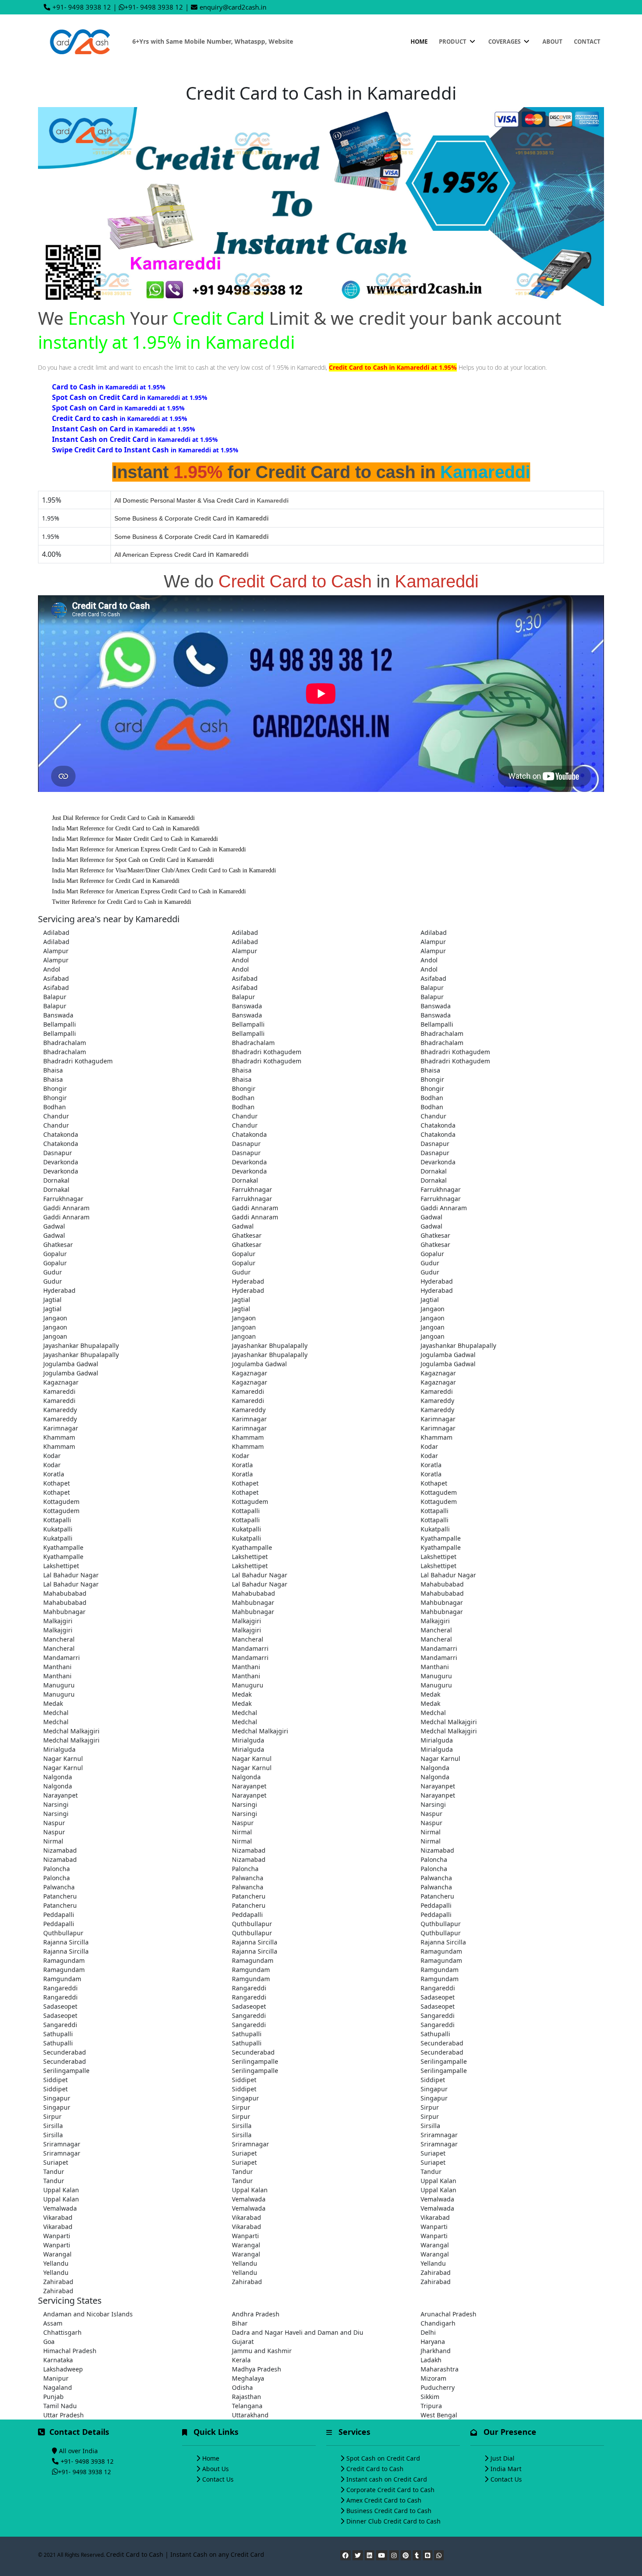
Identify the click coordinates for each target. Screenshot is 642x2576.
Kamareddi (59, 1391)
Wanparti (434, 2227)
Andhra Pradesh (256, 2314)
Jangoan (244, 1327)
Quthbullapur (252, 1924)
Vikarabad (58, 2217)
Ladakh (431, 2360)
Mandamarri (250, 1648)
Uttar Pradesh (64, 2415)
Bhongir (432, 1079)
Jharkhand (436, 2351)
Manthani (57, 1667)
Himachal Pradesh (70, 2351)
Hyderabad (248, 1281)
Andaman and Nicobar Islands (88, 2314)
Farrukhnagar (252, 1189)
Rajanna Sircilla (66, 1942)
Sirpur (241, 2107)
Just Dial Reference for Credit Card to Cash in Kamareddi (123, 818)
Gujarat (243, 2342)
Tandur (54, 2172)
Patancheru (60, 1896)
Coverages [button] (505, 42)
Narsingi (56, 1804)
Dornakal (434, 1171)
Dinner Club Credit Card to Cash (393, 2521)
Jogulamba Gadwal (448, 1355)
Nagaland (58, 2387)
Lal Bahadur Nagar (71, 1575)
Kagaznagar (250, 1373)
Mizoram (433, 2378)
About (552, 42)
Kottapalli (246, 1511)
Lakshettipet (250, 1557)
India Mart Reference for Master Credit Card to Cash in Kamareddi (135, 839)
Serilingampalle (255, 2061)
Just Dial (502, 2458)
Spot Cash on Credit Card (383, 2458)
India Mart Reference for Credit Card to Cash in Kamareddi (126, 828)
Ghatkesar (247, 1235)
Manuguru (436, 1676)
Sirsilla (53, 2126)
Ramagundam (441, 1951)
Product (453, 42)
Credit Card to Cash (375, 2469)
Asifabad (56, 978)
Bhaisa (53, 1070)
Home (419, 42)
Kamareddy (437, 1401)
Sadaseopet (438, 1997)
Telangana (247, 2406)
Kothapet (57, 1483)
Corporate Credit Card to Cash (390, 2490)
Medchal (56, 1713)
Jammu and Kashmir (262, 2351)
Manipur (56, 2378)
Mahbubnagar (253, 1602)
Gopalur (55, 1254)
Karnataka (58, 2360)
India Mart (506, 2469)
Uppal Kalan (438, 2181)
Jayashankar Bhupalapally (81, 1345)
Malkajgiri (58, 1621)
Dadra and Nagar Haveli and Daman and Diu (298, 2332)
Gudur (430, 1263)
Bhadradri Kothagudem (267, 1052)
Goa (49, 2342)
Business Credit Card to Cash (389, 2511)
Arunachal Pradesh (449, 2314)
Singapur (434, 2089)
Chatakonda (438, 1125)
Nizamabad (60, 1850)
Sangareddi (249, 2015)
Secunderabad (442, 2043)
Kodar (429, 1446)
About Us (216, 2469)
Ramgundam (251, 1970)
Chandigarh (438, 2323)
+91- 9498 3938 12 (82, 7)
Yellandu (56, 2263)
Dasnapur (246, 1144)
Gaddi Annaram (66, 1208)
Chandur (56, 1116)
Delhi (428, 2332)
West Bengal (439, 2415)
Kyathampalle (441, 1538)
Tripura (431, 2406)
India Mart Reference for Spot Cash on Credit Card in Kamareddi (133, 860)
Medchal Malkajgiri (449, 1722)
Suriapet (244, 2153)
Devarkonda (61, 1162)
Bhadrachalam (442, 1033)
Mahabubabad (442, 1584)
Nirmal (242, 1832)
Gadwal (431, 1217)
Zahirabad (436, 2272)
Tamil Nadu (60, 2406)
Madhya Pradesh (257, 2369)
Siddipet (55, 2080)
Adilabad (56, 932)
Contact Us (218, 2479)
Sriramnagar (439, 2135)
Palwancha (248, 1878)
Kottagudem (439, 1492)
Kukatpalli (58, 1529)
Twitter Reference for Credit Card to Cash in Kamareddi (122, 902)
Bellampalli (60, 1024)
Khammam (59, 1437)
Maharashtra (440, 2369)
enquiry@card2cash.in (233, 7)
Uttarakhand (250, 2415)
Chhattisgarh (62, 2332)
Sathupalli (58, 2034)
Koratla (242, 1465)
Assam (53, 2323)
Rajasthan (247, 2397)
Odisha (242, 2387)
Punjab (53, 2397)
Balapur (432, 988)
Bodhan (243, 1098)
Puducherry (438, 2387)
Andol (240, 960)
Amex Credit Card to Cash (384, 2500)
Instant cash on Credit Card (387, 2479)
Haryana (433, 2342)
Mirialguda (248, 1740)
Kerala (241, 2360)
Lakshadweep (63, 2369)
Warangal (246, 2245)
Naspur (431, 1814)
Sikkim (430, 2397)
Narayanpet (249, 1786)
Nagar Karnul (63, 1758)
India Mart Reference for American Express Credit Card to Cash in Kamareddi (149, 849)
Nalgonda (435, 1768)
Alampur (433, 942)
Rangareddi (60, 1988)
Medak (242, 1694)
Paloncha (434, 1859)
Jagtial (52, 1300)
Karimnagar (249, 1419)
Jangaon (433, 1309)
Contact (587, 42)
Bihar (240, 2323)
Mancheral (436, 1630)
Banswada (247, 1006)
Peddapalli (436, 1905)
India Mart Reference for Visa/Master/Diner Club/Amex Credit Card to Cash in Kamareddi (164, 870)
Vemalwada (249, 2199)
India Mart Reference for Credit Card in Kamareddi (116, 881)
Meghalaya (248, 2378)
